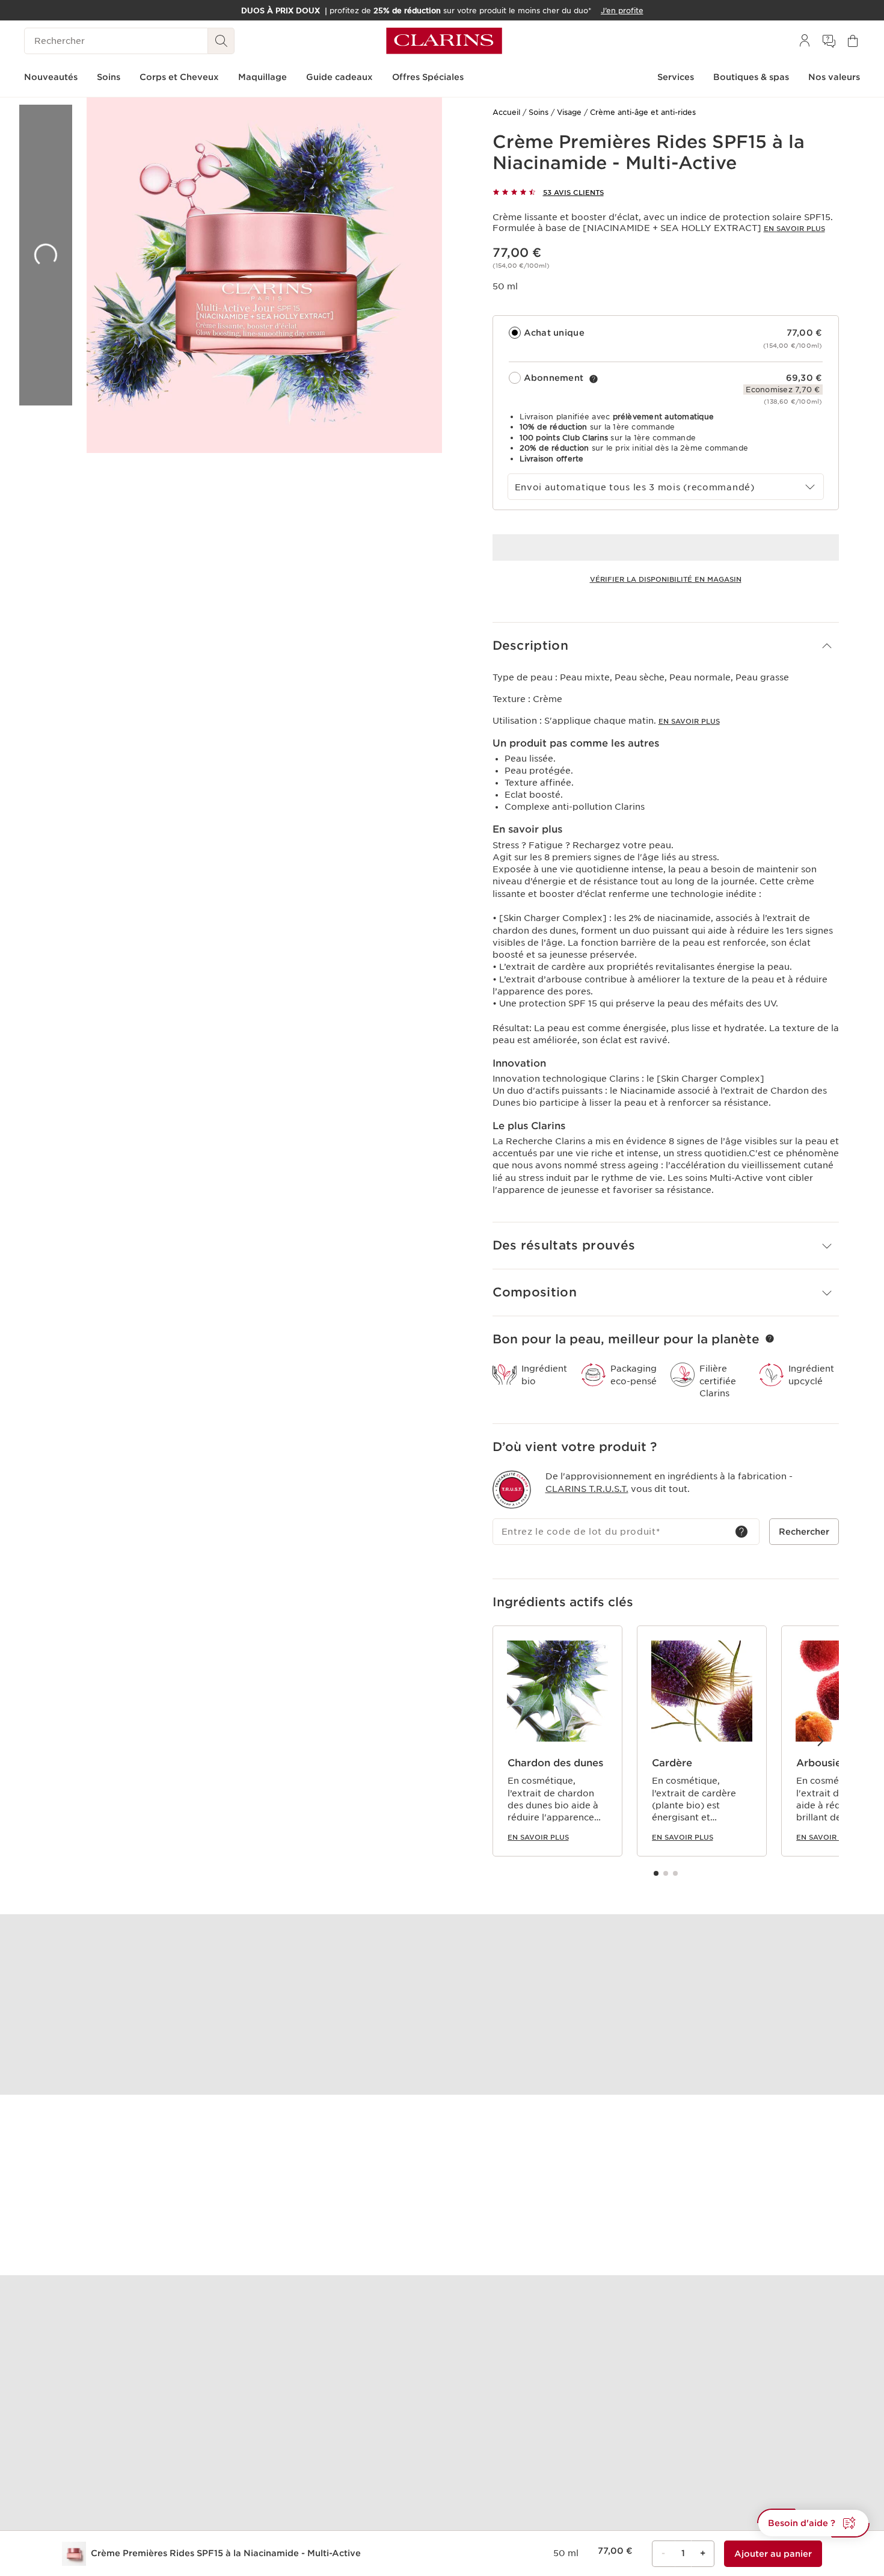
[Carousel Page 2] (666, 1873)
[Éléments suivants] (820, 1740)
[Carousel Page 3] (675, 1873)
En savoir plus (794, 229)
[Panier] (853, 41)
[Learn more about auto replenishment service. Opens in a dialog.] (594, 379)
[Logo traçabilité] (512, 1490)
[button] (666, 646)
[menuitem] (805, 41)
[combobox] (666, 487)
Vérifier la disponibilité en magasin (666, 579)
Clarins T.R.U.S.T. (587, 1489)
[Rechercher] (221, 41)
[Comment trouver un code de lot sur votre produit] (741, 1532)
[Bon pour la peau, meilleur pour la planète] (770, 1339)
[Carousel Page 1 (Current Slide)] (656, 1873)
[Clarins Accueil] (444, 41)
